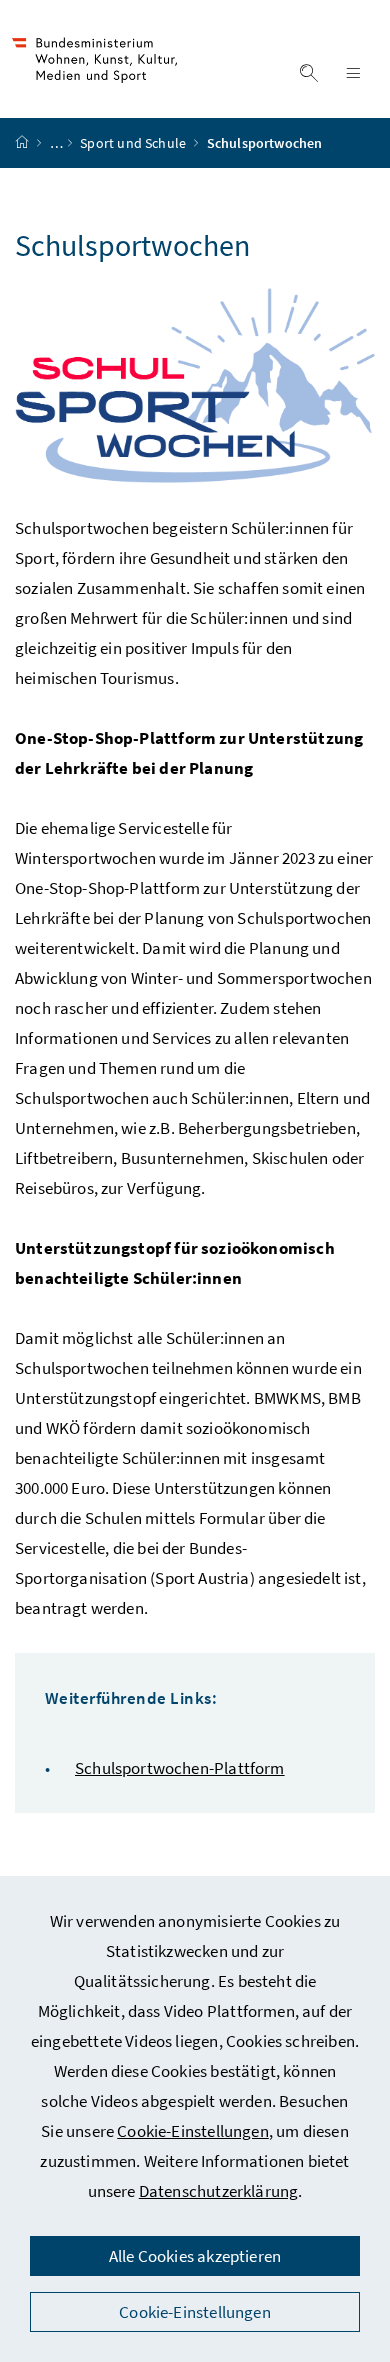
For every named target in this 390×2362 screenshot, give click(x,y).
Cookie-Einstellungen (193, 2131)
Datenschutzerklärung (219, 2191)
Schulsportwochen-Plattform (180, 1768)
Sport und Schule (134, 143)
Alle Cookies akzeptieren (195, 2256)
